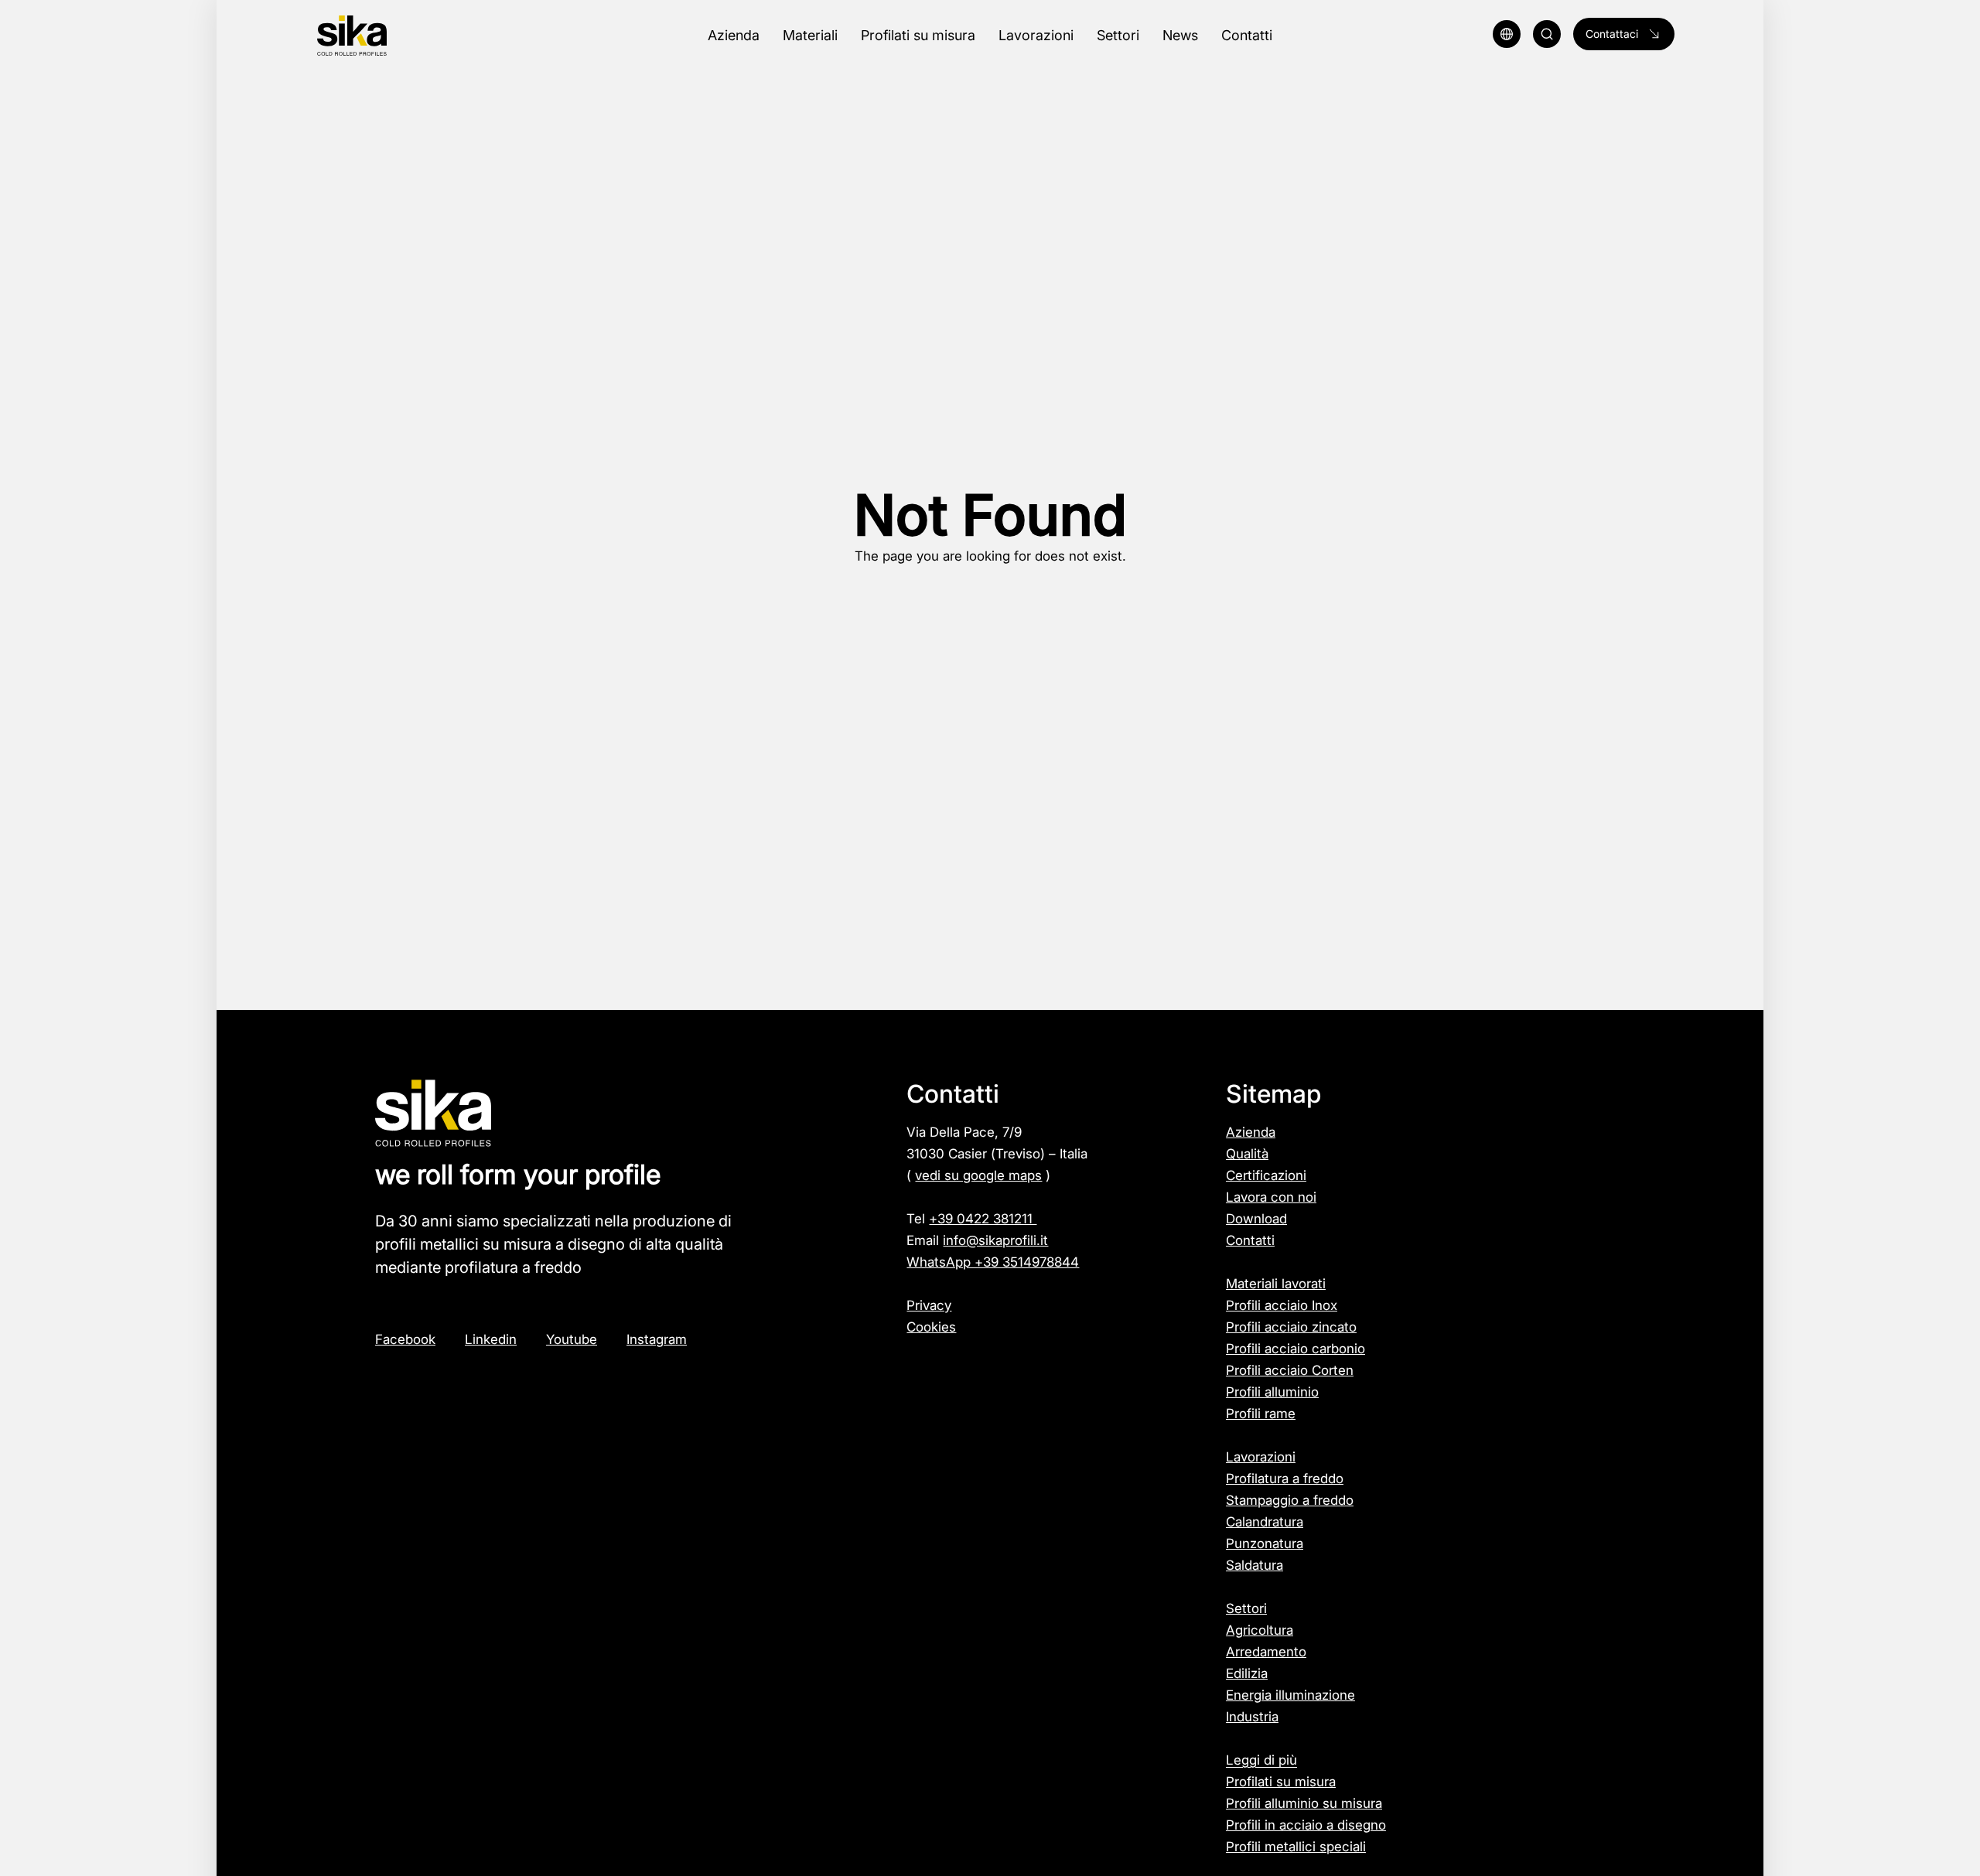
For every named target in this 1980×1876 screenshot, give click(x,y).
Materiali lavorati (1276, 1284)
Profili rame (1261, 1414)
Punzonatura (1265, 1543)
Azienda (1251, 1132)
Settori (1246, 1608)
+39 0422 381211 (983, 1219)
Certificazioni (1266, 1175)
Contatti (1250, 1240)
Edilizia (1247, 1673)
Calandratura (1265, 1522)
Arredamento (1266, 1652)
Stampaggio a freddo (1290, 1500)
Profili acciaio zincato (1291, 1327)
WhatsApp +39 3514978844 (993, 1262)
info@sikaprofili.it (995, 1240)
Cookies (931, 1327)
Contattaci (1612, 34)
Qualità (1247, 1154)
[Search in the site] (1547, 34)
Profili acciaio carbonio (1296, 1349)
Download (1256, 1219)
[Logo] (416, 36)
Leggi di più (1261, 1760)
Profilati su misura (1281, 1782)
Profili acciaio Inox (1282, 1305)
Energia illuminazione (1290, 1695)
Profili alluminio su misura (1304, 1803)
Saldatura (1255, 1565)
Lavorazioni (1261, 1457)
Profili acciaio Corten (1290, 1370)
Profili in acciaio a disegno (1306, 1825)
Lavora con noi (1271, 1197)
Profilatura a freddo (1285, 1479)
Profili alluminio (1272, 1392)
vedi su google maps (978, 1175)
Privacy (929, 1305)
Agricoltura (1260, 1630)
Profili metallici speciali (1296, 1847)
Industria (1252, 1717)
